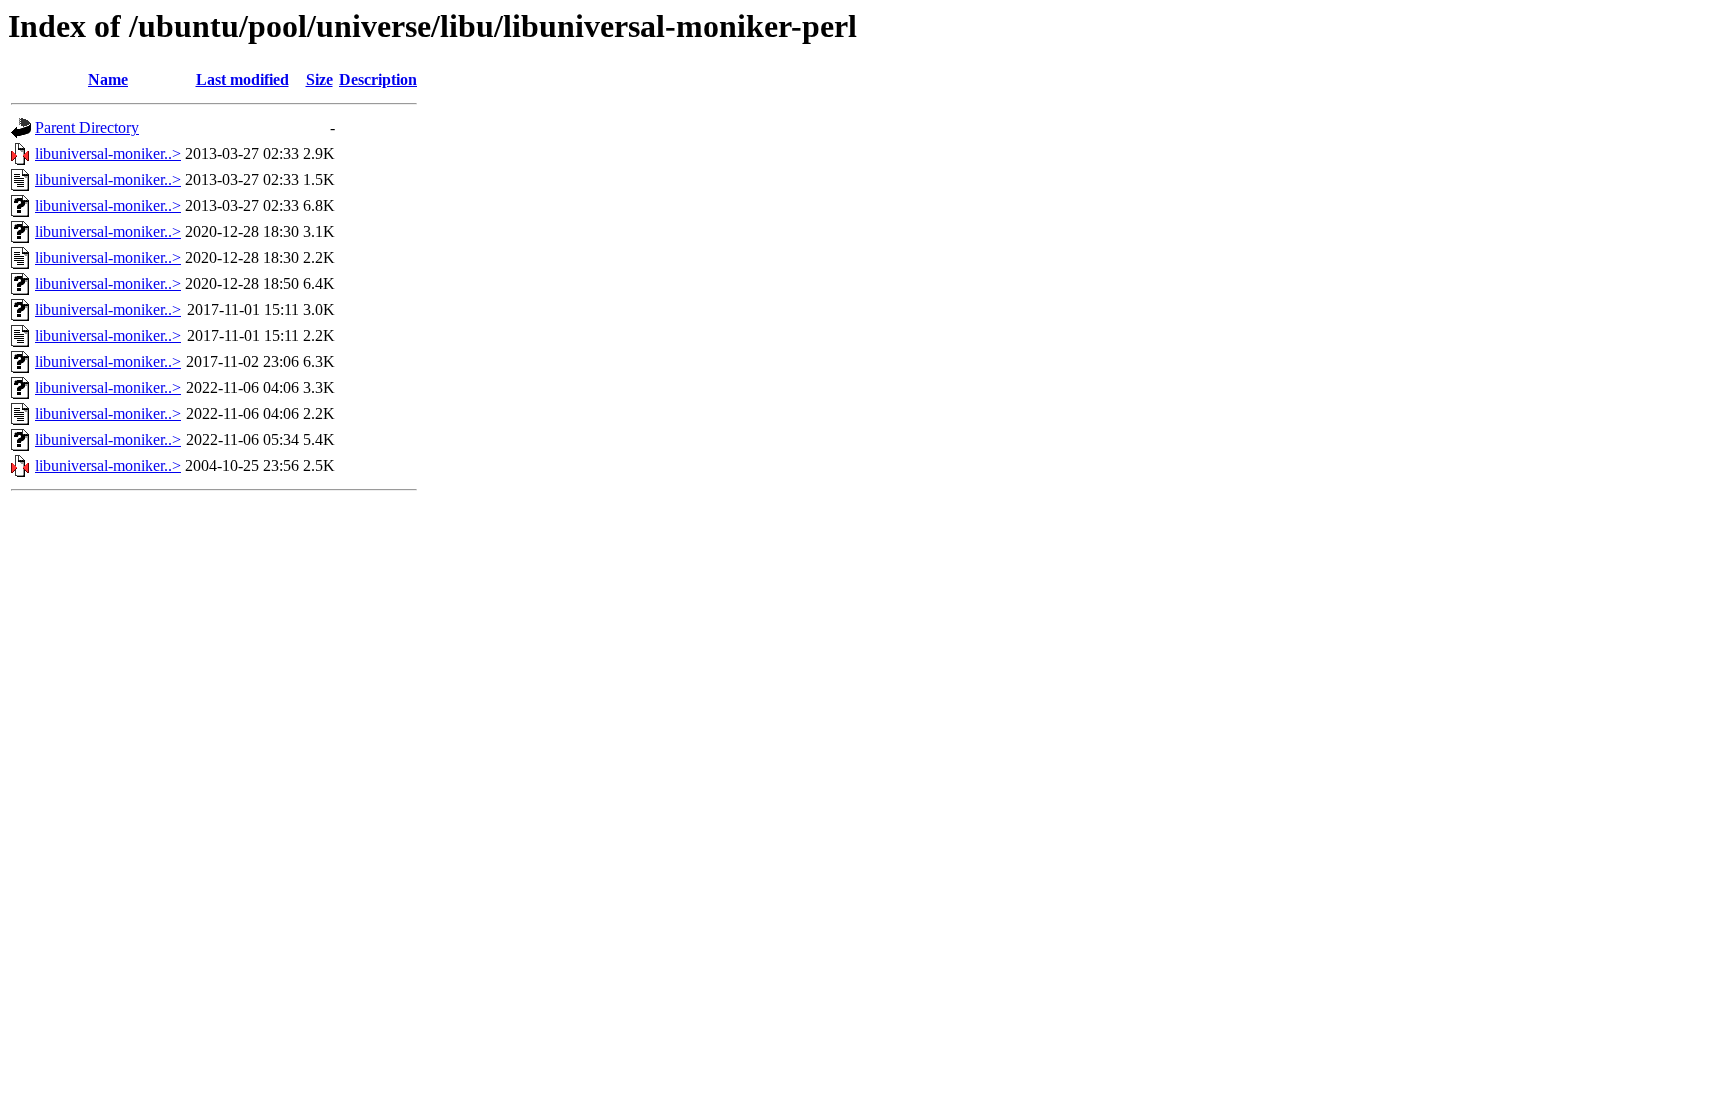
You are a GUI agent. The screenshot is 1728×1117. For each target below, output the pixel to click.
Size (319, 79)
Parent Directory (87, 127)
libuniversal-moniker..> (108, 153)
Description (378, 79)
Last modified (242, 79)
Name (108, 79)
